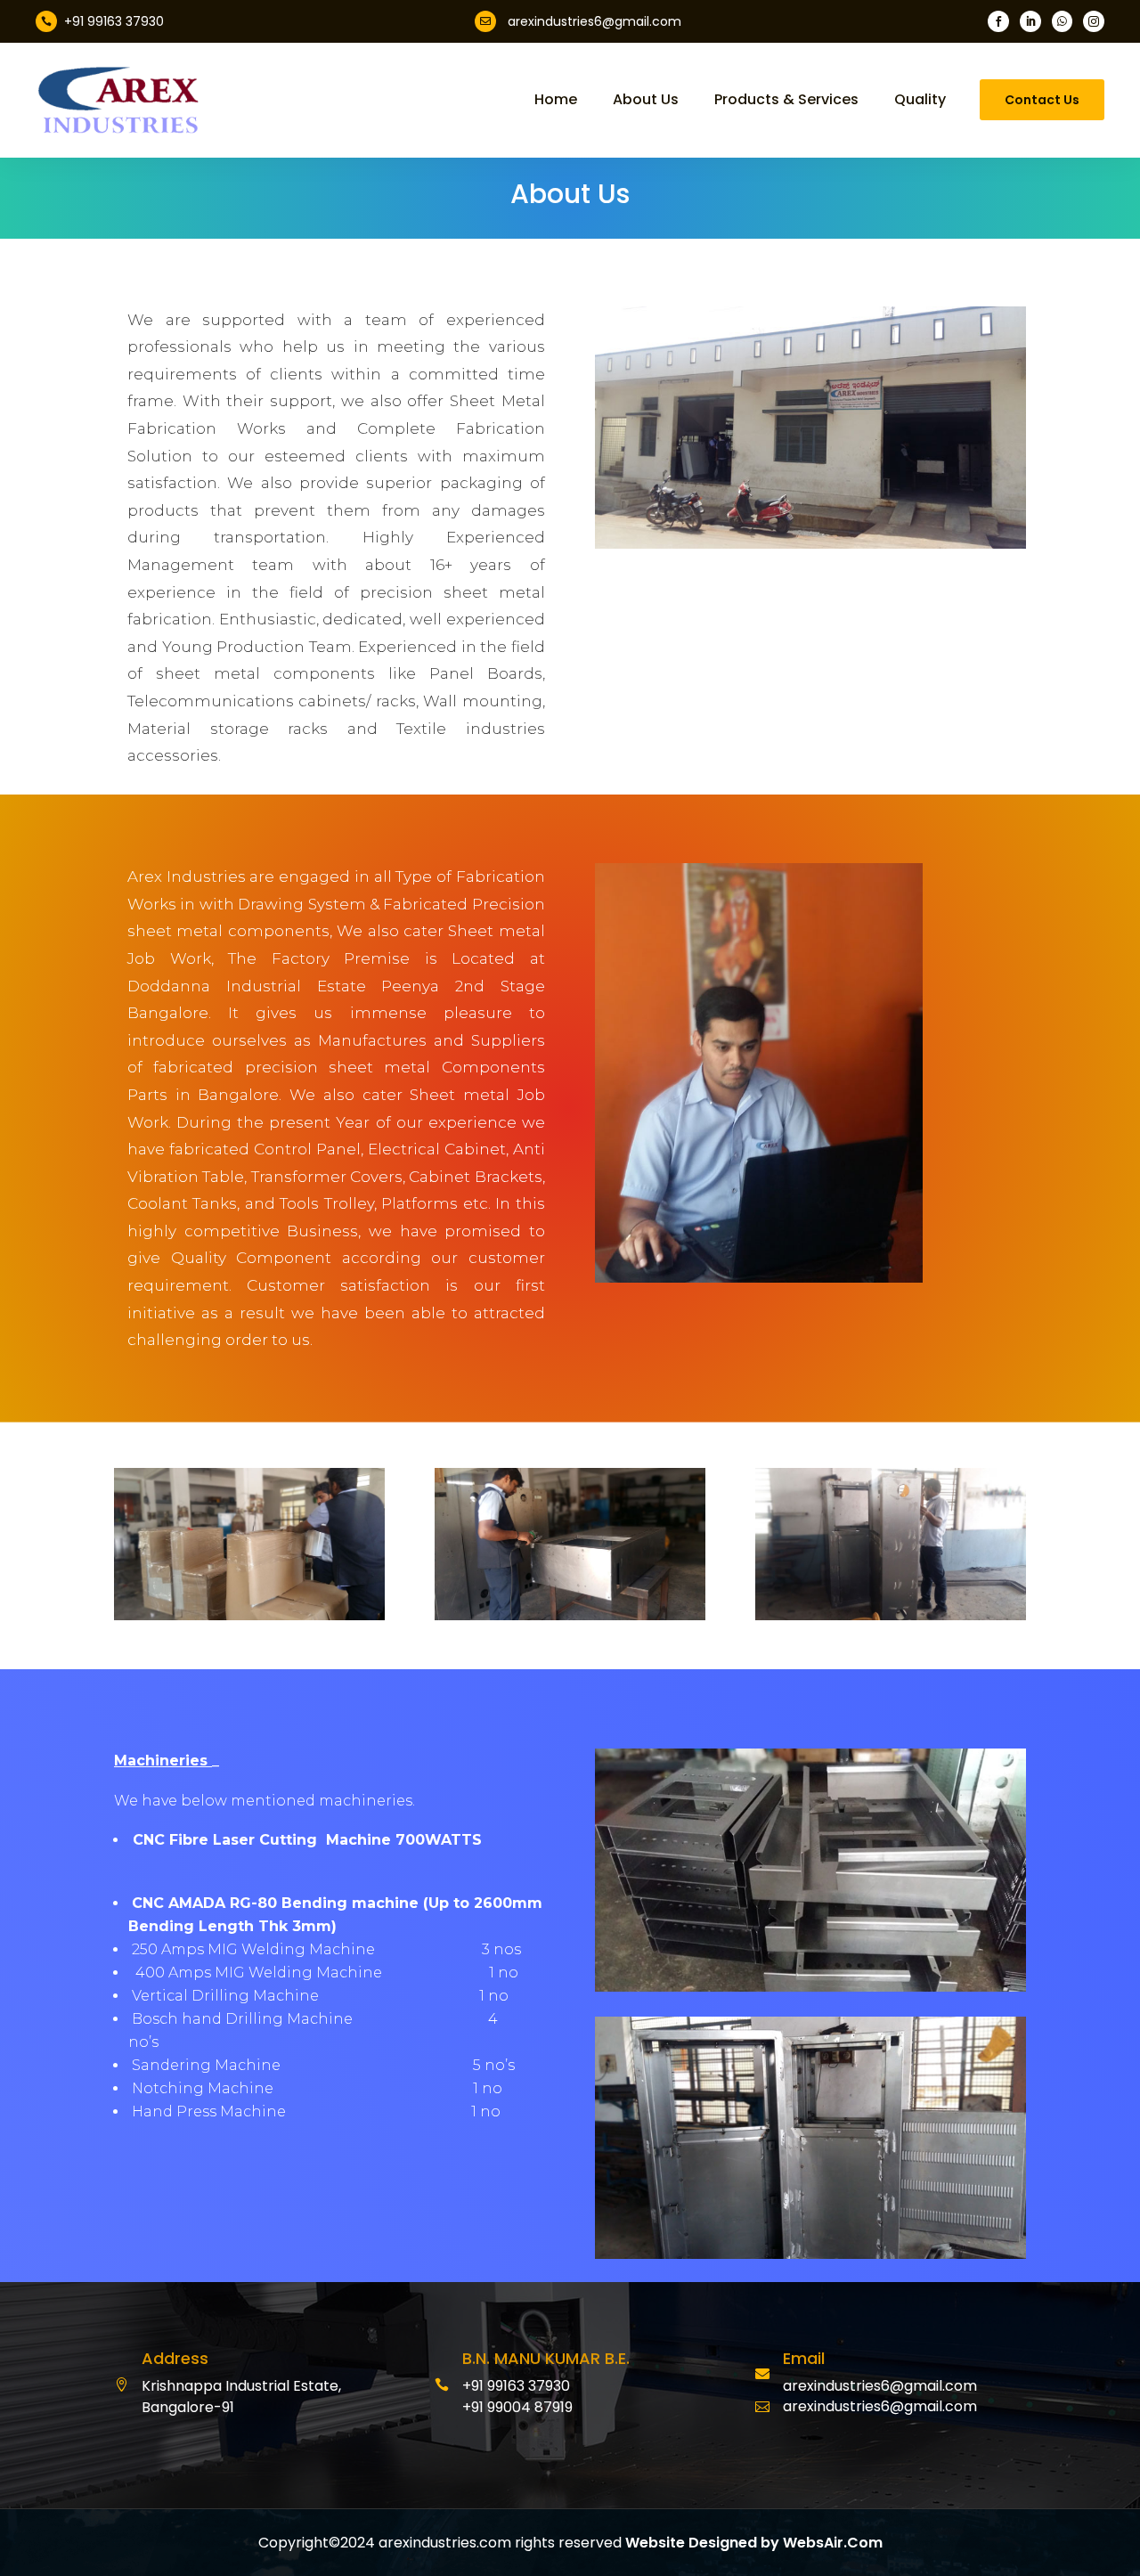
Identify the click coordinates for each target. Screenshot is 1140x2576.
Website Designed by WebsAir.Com (754, 2543)
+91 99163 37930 (114, 21)
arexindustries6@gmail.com (594, 21)
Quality (920, 100)
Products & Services (786, 100)
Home (556, 100)
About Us (646, 100)
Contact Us (1042, 100)
